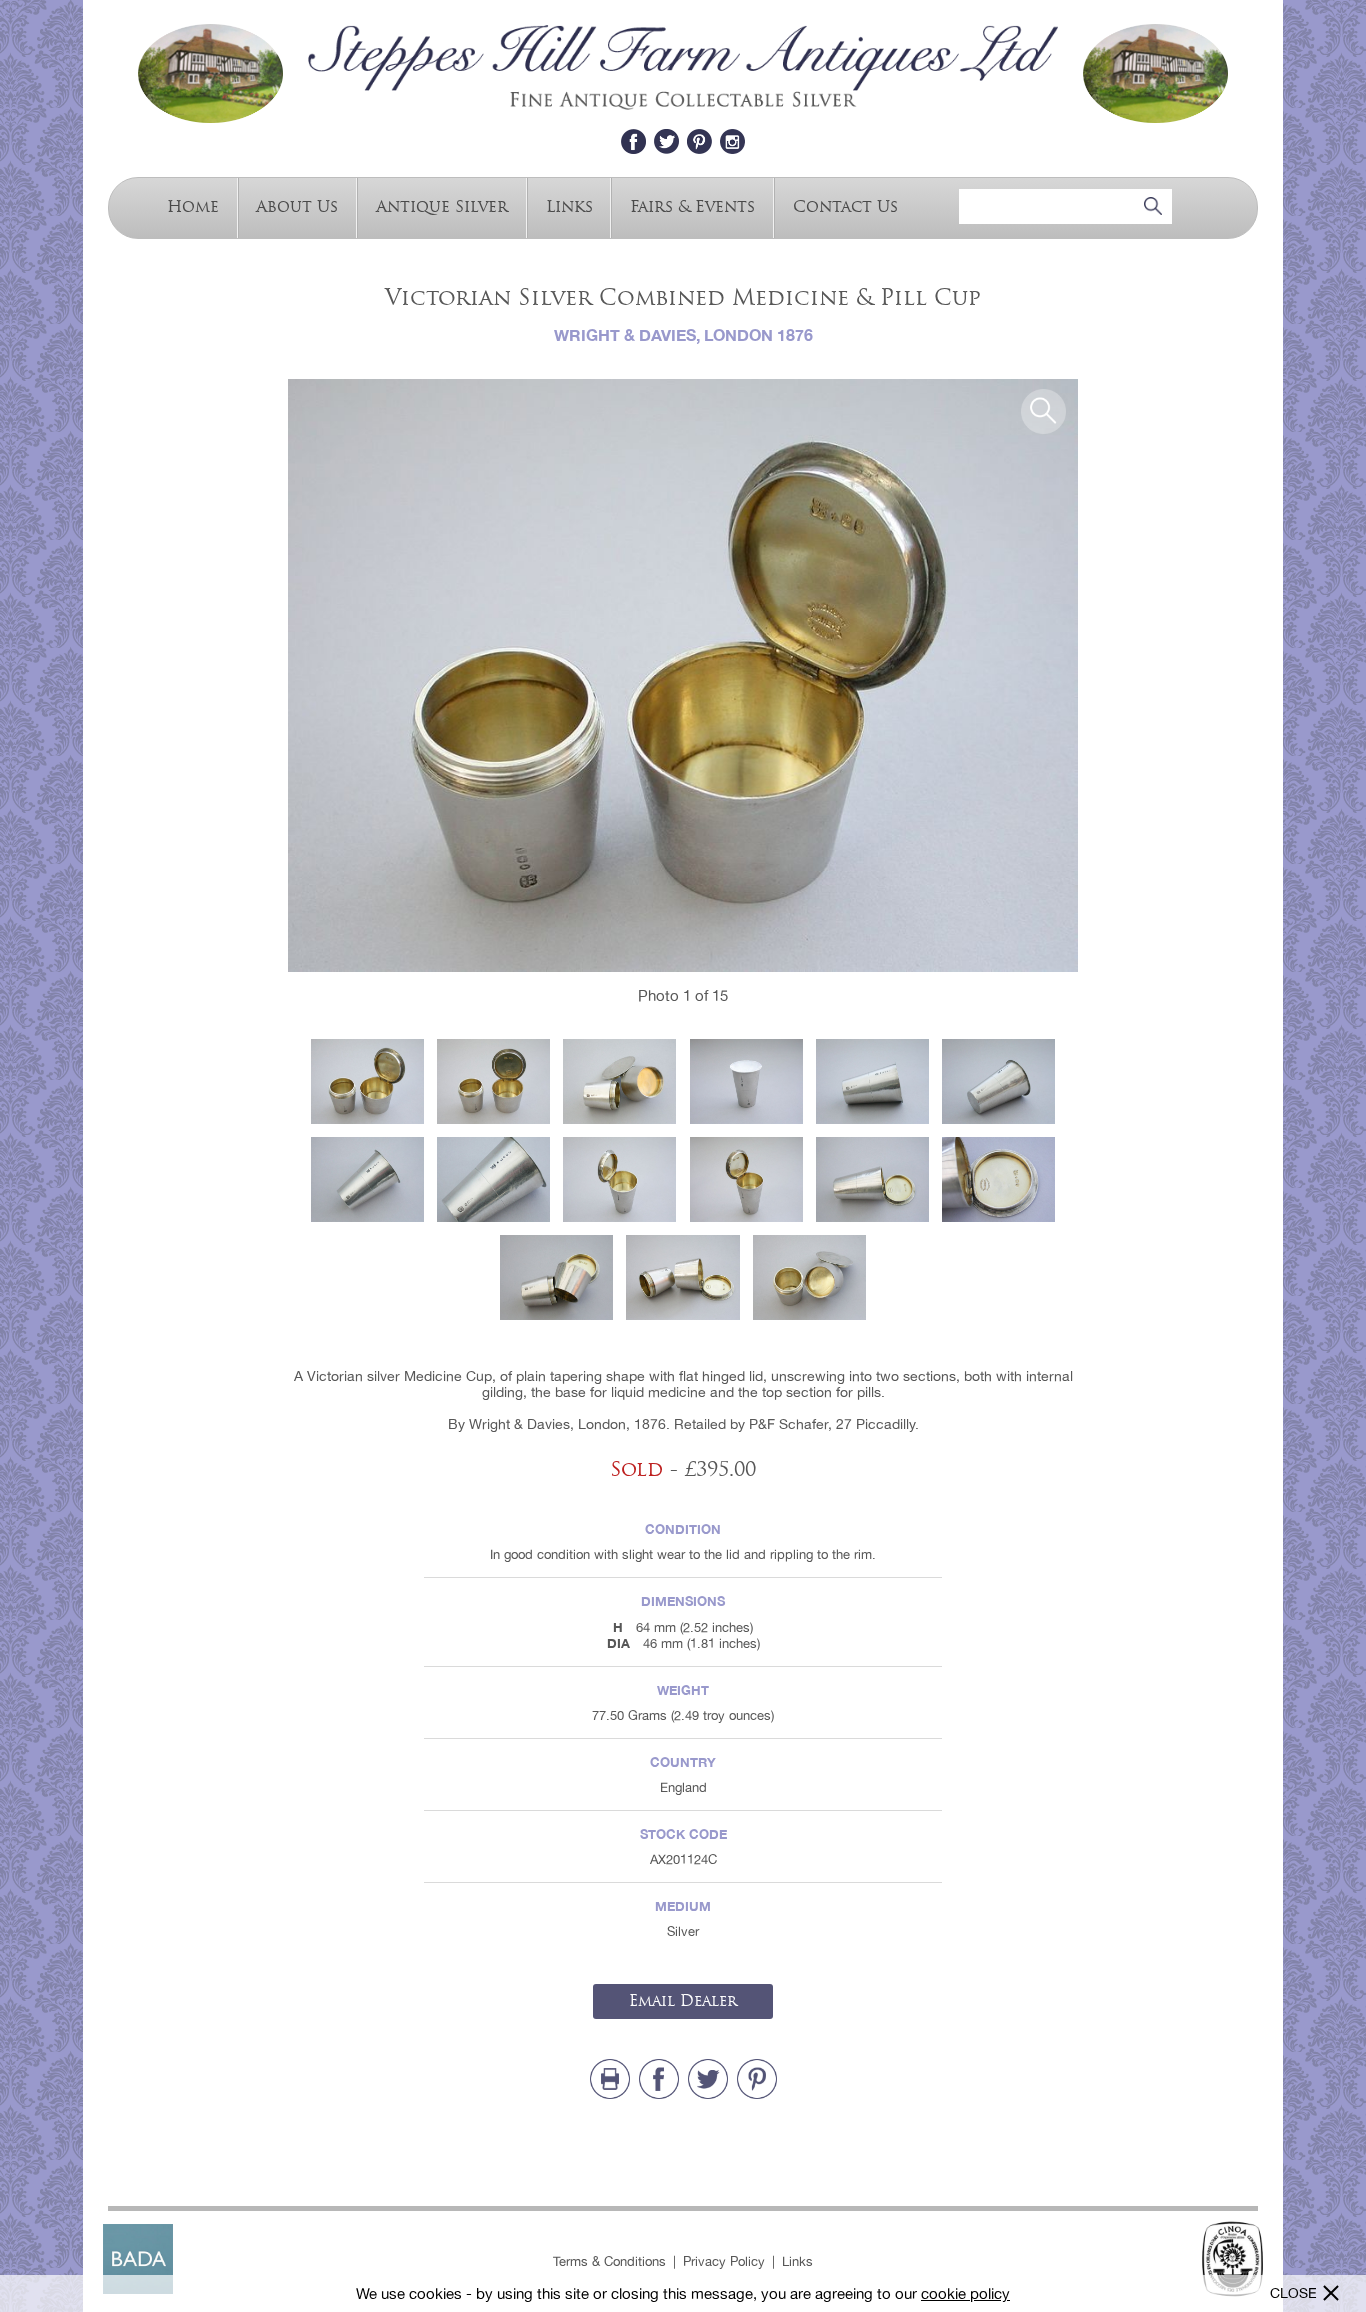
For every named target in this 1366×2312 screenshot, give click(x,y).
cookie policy (965, 2293)
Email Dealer (683, 2001)
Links (569, 205)
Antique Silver (442, 205)
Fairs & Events (692, 205)
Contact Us (845, 205)
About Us (297, 205)
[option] (683, 675)
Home (193, 205)
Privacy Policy (724, 2261)
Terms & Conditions (609, 2261)
